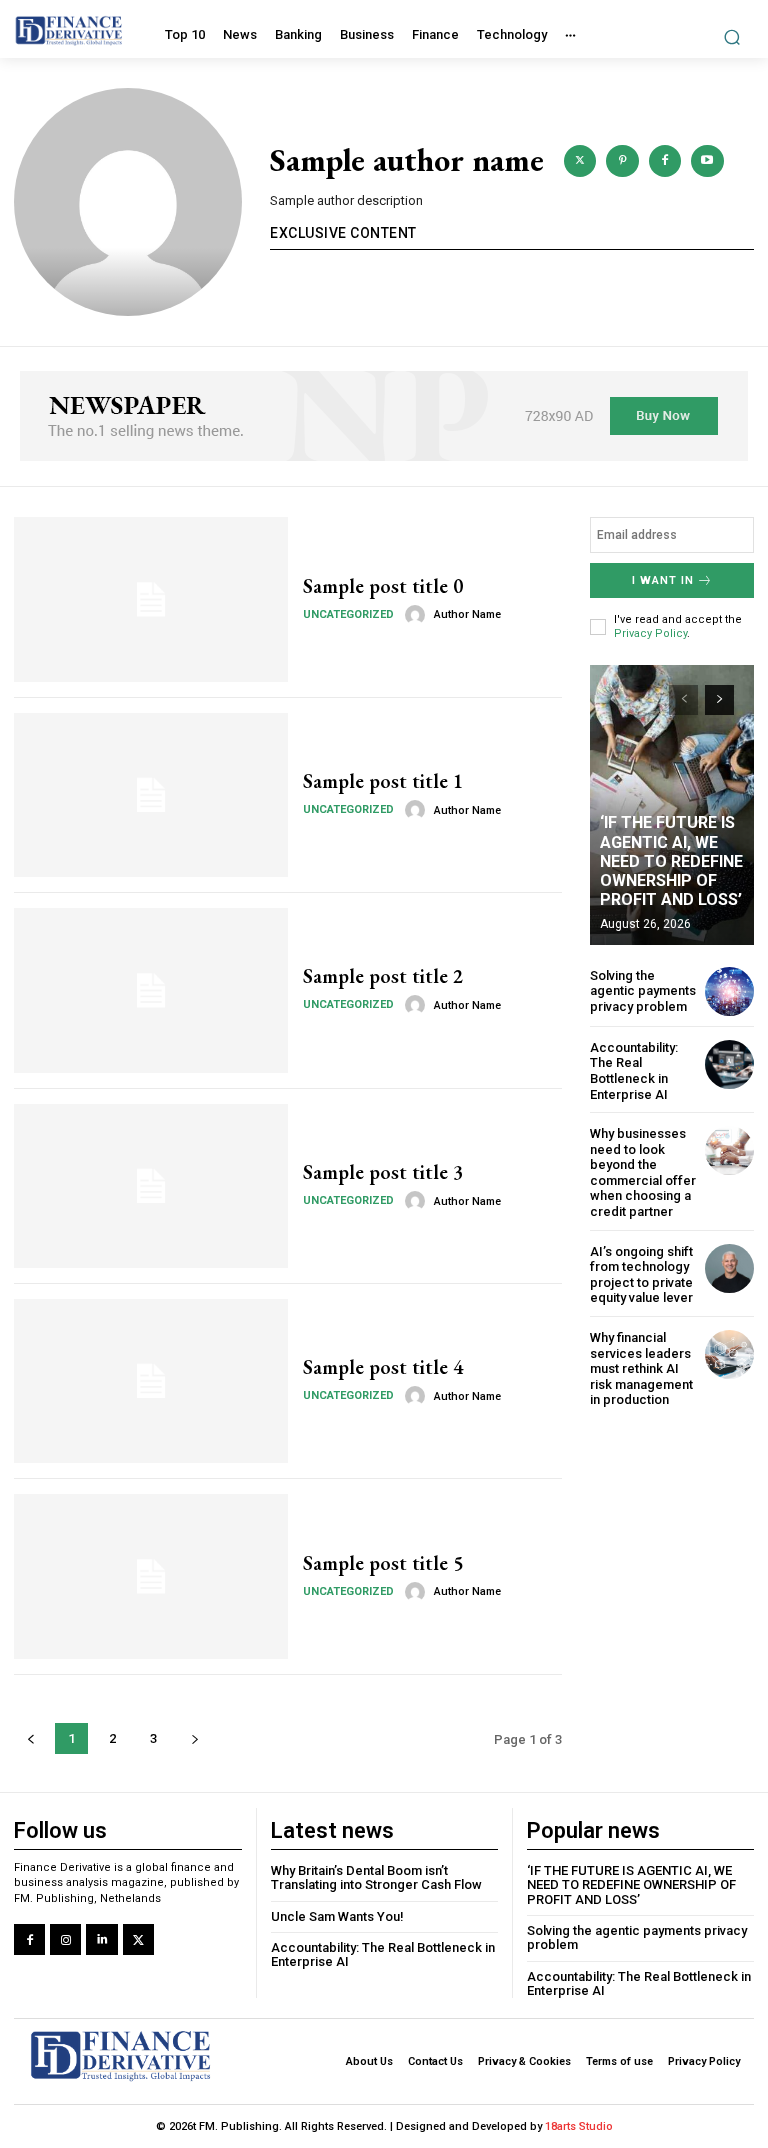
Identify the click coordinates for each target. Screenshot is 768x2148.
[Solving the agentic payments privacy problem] (729, 991)
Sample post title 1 (383, 781)
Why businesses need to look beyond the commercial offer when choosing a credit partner (643, 1172)
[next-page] (719, 700)
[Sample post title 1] (151, 795)
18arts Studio (579, 2126)
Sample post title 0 (383, 586)
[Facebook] (29, 1939)
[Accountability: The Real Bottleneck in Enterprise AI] (729, 1064)
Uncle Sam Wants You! (337, 1916)
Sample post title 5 (383, 1563)
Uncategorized (348, 614)
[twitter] (580, 161)
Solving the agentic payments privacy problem (643, 991)
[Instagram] (65, 1939)
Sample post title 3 (383, 1172)
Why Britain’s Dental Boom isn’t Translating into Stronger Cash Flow (376, 1877)
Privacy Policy (650, 633)
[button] (732, 36)
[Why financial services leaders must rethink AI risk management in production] (729, 1354)
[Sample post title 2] (151, 990)
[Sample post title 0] (151, 599)
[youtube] (707, 161)
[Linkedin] (101, 1939)
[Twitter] (138, 1939)
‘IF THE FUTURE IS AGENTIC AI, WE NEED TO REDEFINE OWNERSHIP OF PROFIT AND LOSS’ (671, 861)
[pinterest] (622, 161)
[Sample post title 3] (151, 1186)
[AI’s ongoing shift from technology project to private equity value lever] (729, 1268)
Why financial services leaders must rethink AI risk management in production (641, 1368)
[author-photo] (418, 615)
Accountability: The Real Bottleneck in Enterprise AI (634, 1071)
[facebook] (665, 161)
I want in (663, 580)
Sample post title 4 (383, 1367)
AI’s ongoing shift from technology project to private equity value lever (641, 1275)
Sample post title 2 (383, 976)
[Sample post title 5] (151, 1576)
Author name (467, 614)
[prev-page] (683, 700)
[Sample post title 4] (151, 1381)
